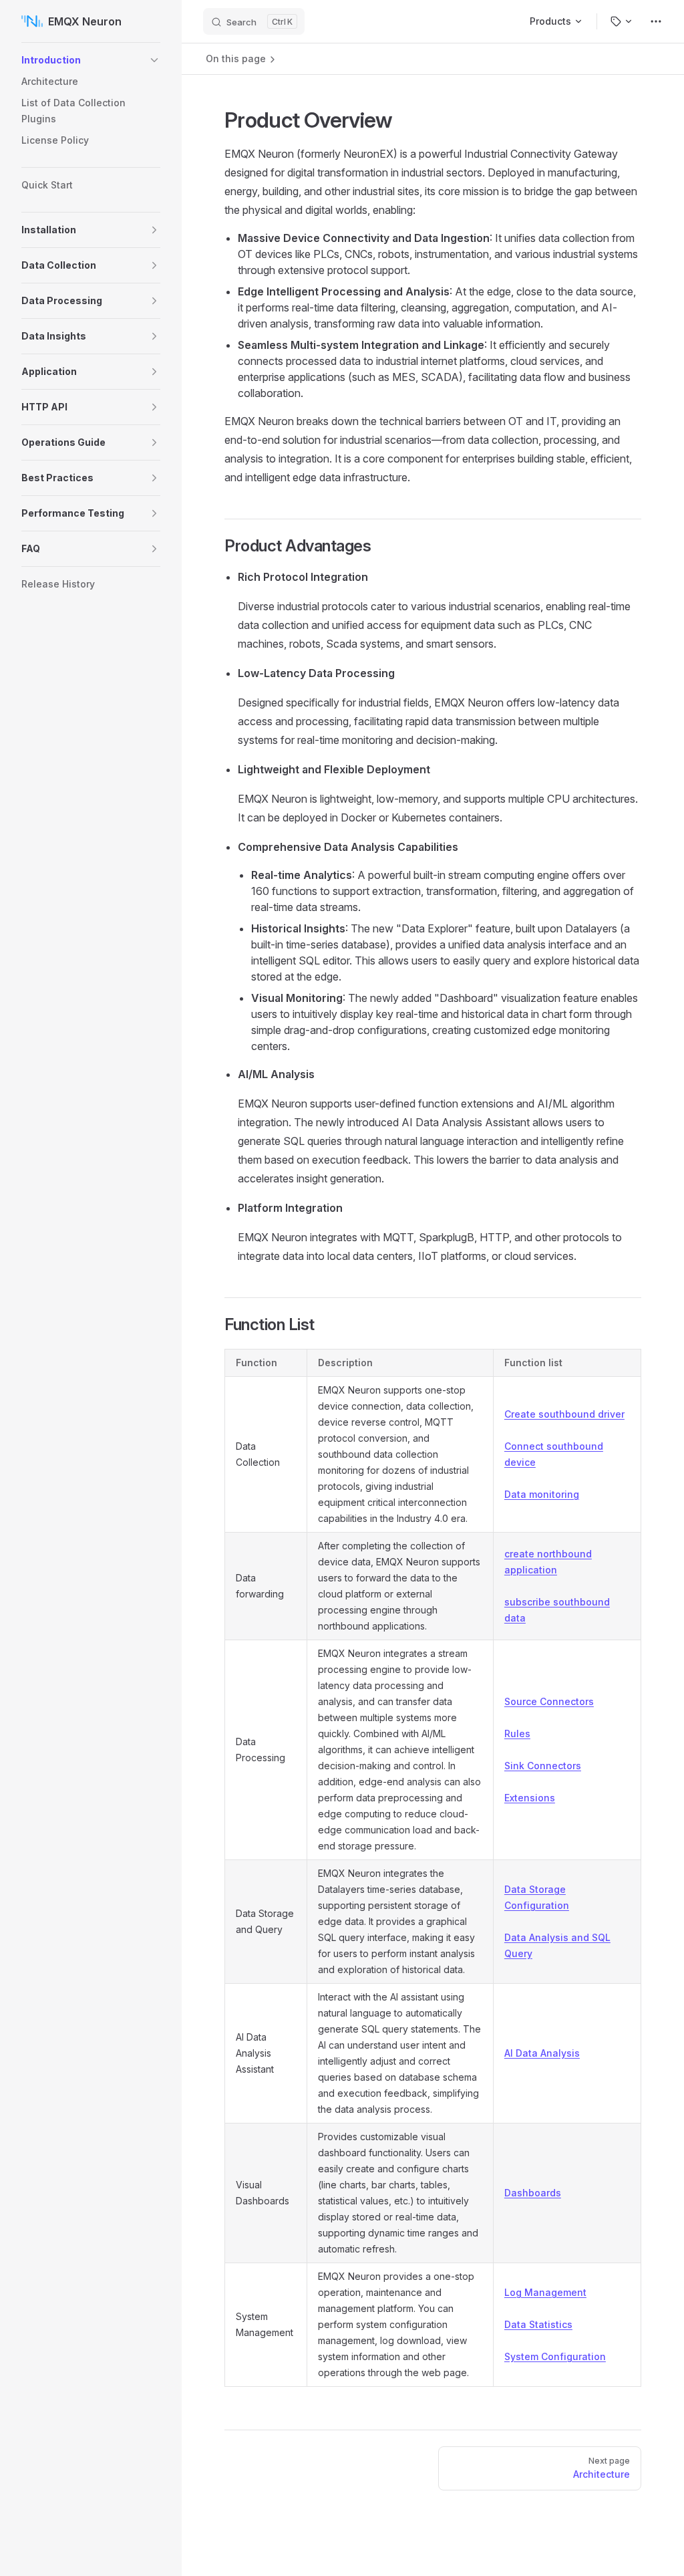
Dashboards (533, 2193)
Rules (517, 1733)
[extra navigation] (656, 21)
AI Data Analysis (542, 2053)
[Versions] (622, 21)
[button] (154, 60)
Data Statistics (538, 2324)
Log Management (545, 2292)
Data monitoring (542, 1494)
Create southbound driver (564, 1414)
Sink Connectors (543, 1766)
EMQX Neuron (85, 21)
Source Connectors (549, 1701)
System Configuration (555, 2356)
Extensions (530, 1798)
